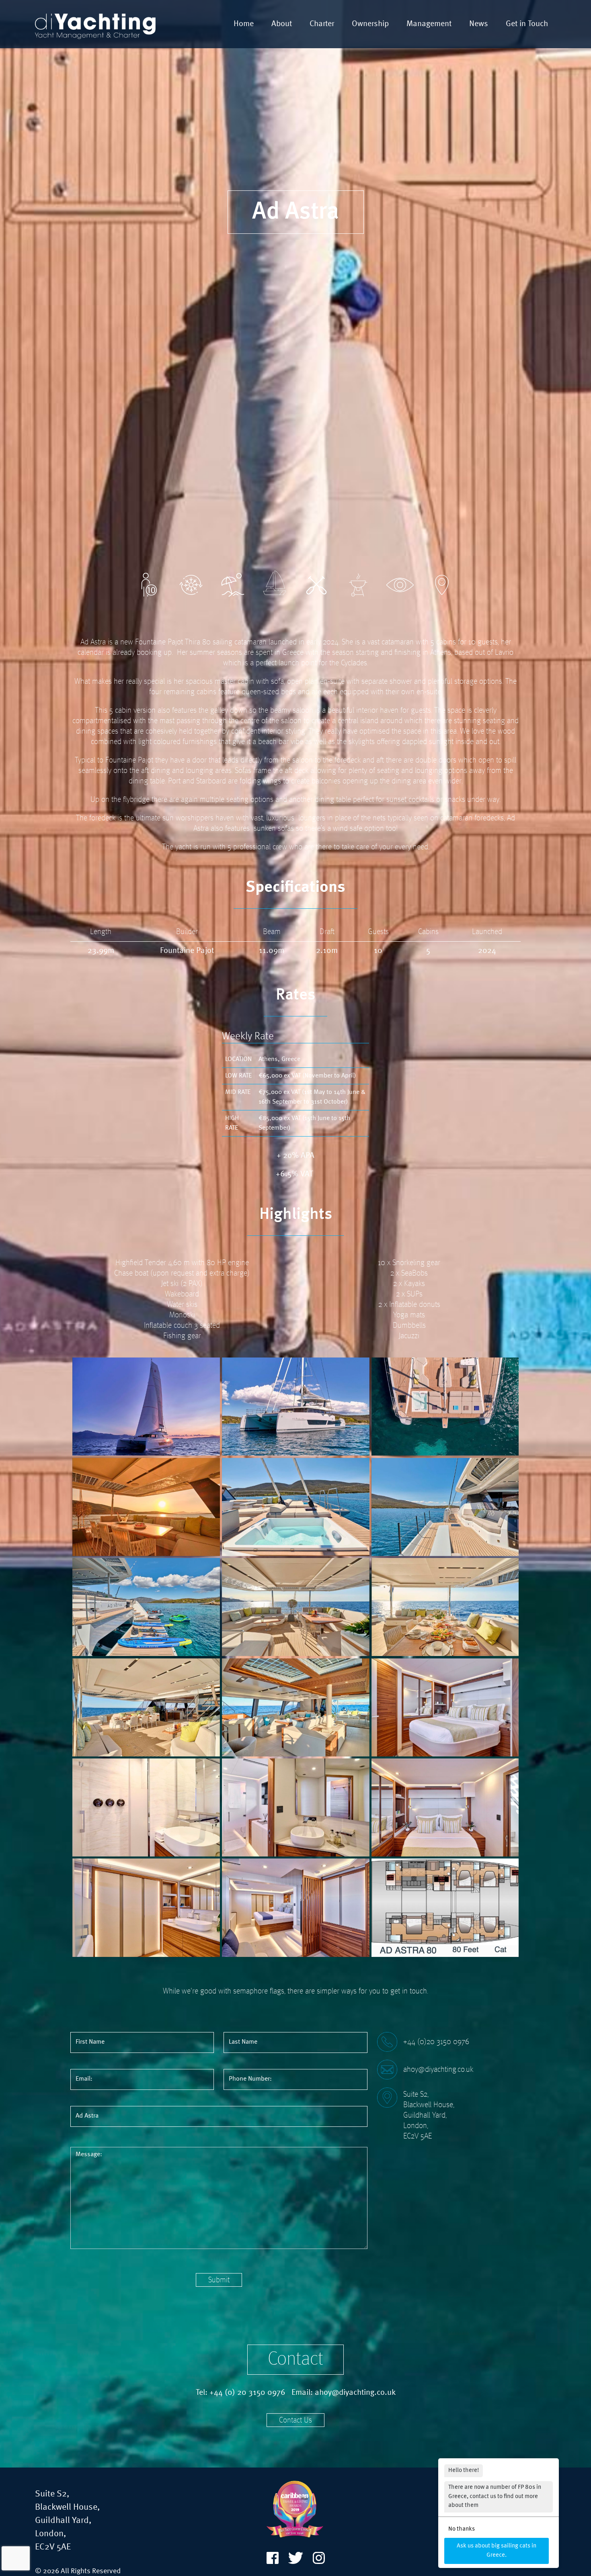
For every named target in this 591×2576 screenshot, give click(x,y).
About (282, 24)
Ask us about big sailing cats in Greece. (497, 2551)
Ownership (370, 24)
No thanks (462, 2529)
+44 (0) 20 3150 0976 (247, 2393)
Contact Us (295, 2421)
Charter (322, 24)
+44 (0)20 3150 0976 (436, 2042)
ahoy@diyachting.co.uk (438, 2070)
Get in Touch (527, 24)
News (479, 24)
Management (429, 24)
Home (244, 24)
